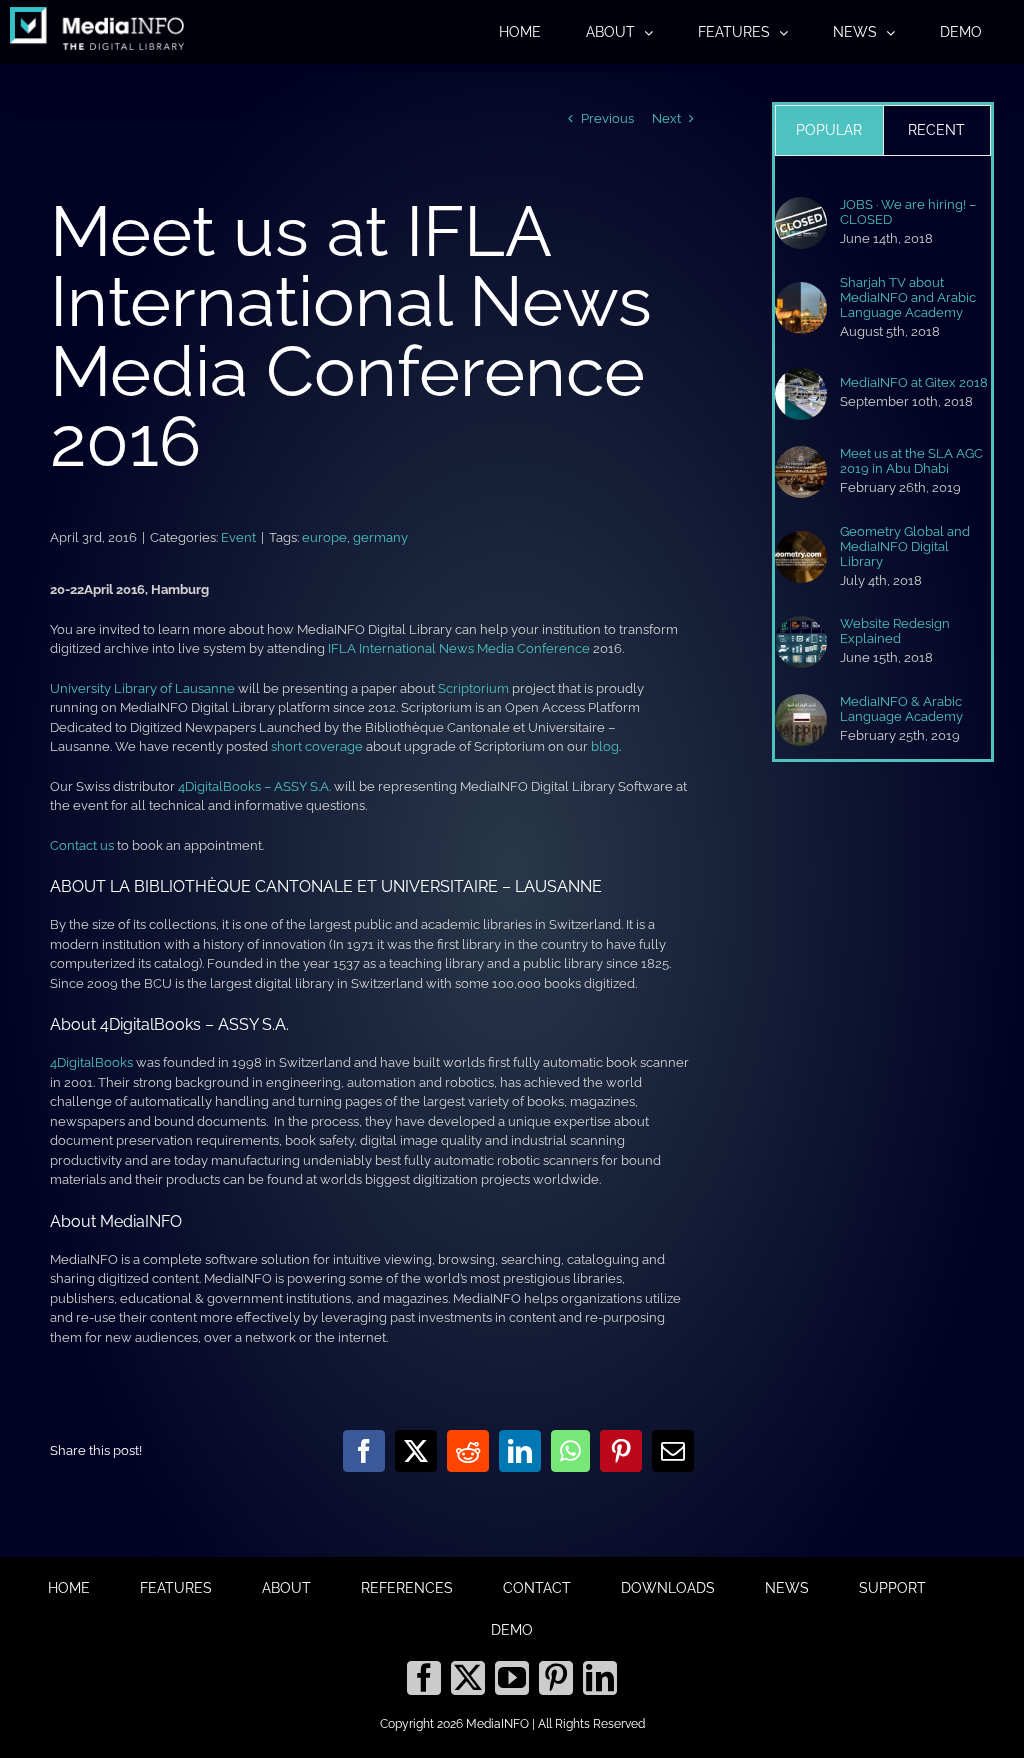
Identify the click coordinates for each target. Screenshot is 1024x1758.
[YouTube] (512, 1678)
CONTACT (537, 1588)
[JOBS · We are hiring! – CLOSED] (801, 206)
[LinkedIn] (600, 1678)
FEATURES (176, 1588)
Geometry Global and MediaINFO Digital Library (905, 546)
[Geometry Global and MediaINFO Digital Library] (801, 540)
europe (324, 537)
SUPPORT (892, 1588)
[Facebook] (424, 1678)
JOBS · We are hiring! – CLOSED (908, 212)
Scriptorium (473, 688)
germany (380, 537)
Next (666, 118)
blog (605, 746)
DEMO (512, 1630)
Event (238, 537)
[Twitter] (468, 1678)
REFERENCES (407, 1588)
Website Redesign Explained (895, 631)
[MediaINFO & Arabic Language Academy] (801, 703)
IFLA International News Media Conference (459, 648)
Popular (829, 130)
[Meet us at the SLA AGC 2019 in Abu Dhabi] (801, 455)
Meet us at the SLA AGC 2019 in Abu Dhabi (911, 461)
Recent (936, 130)
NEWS (787, 1588)
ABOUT (286, 1588)
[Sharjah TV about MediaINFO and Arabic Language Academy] (801, 291)
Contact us (82, 845)
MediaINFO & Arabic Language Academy (901, 709)
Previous (607, 118)
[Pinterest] (556, 1678)
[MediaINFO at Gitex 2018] (801, 377)
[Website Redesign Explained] (801, 625)
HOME (69, 1588)
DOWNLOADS (668, 1588)
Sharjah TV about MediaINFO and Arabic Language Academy (908, 297)
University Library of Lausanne (142, 688)
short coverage (317, 746)
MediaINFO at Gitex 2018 (914, 382)
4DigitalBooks (91, 1062)
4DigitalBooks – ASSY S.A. (254, 786)
